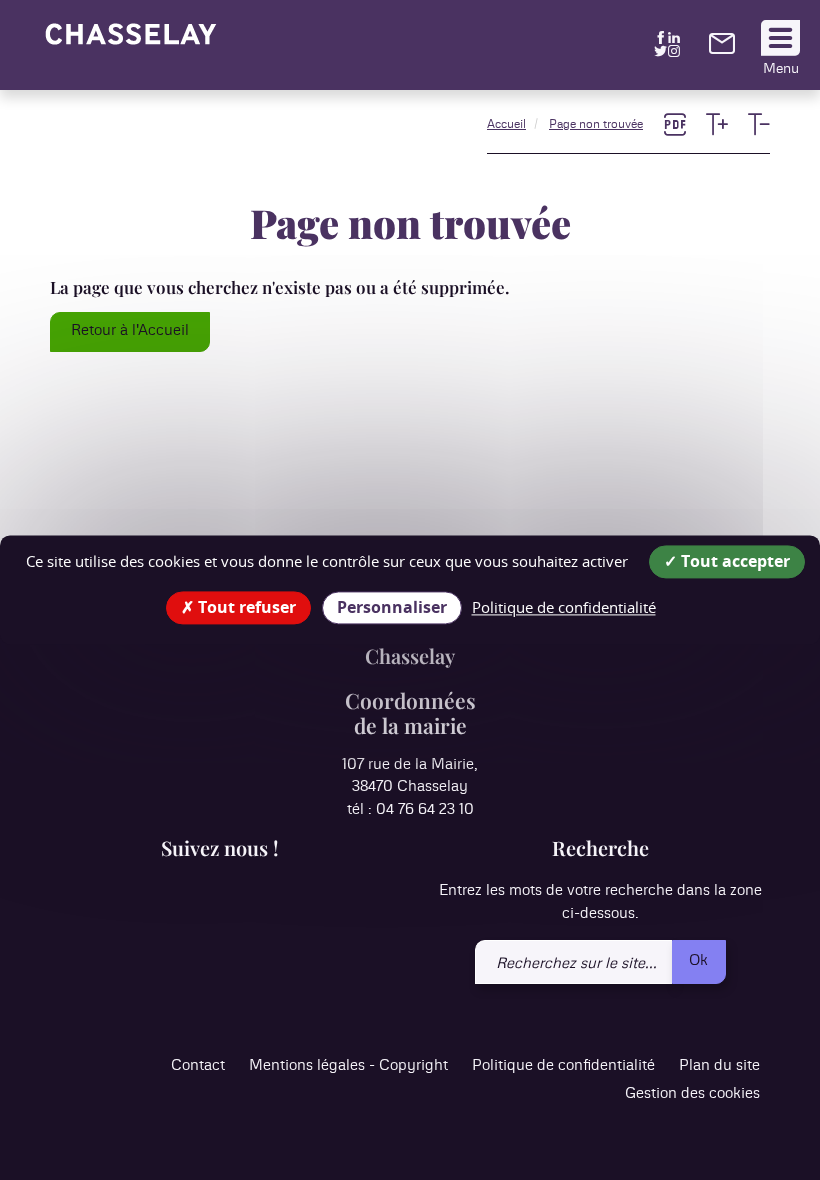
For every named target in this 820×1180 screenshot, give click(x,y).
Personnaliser (392, 607)
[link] (722, 49)
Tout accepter (733, 561)
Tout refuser (245, 607)
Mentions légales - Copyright (348, 1065)
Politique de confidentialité (563, 1065)
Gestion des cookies (692, 1093)
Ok (698, 960)
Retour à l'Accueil (130, 330)
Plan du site (719, 1065)
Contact (198, 1065)
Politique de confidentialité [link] (564, 607)
